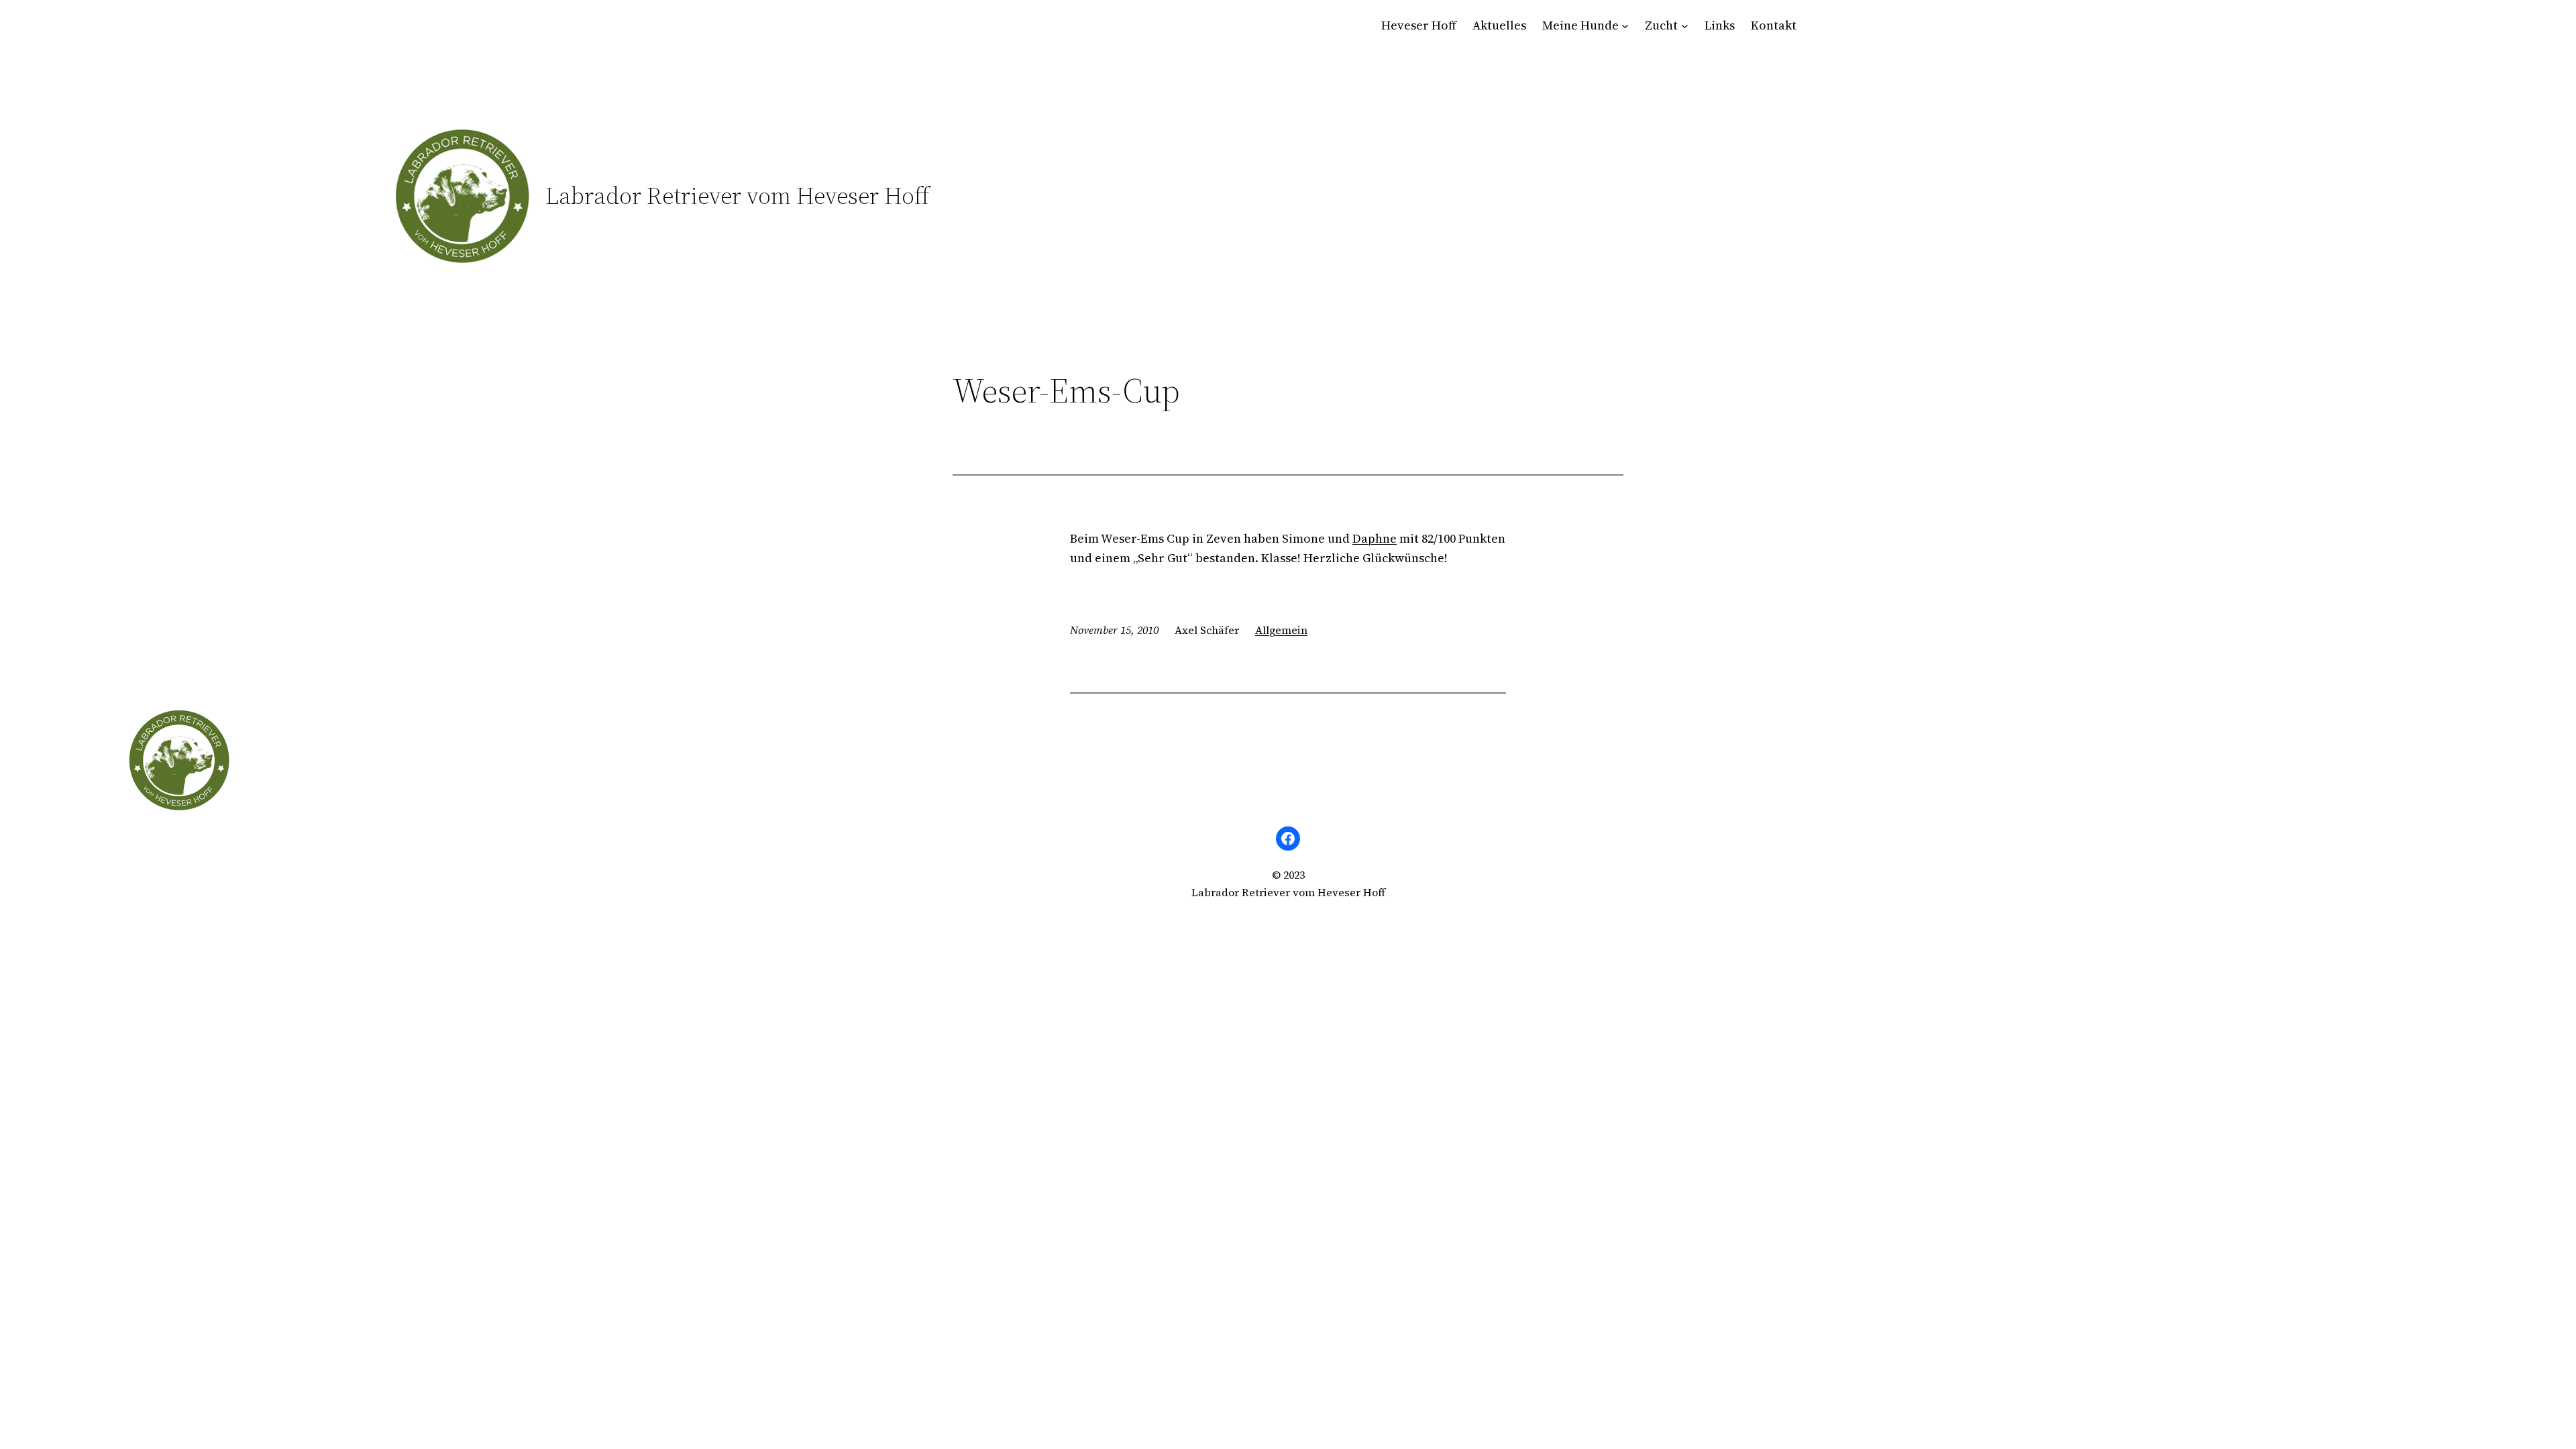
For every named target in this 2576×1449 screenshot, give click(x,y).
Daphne (1375, 538)
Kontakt (1774, 25)
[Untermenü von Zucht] (1685, 26)
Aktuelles (1499, 25)
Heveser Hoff (1419, 25)
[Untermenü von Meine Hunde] (1625, 26)
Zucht (1661, 25)
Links (1720, 25)
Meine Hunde (1580, 25)
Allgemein (1281, 630)
